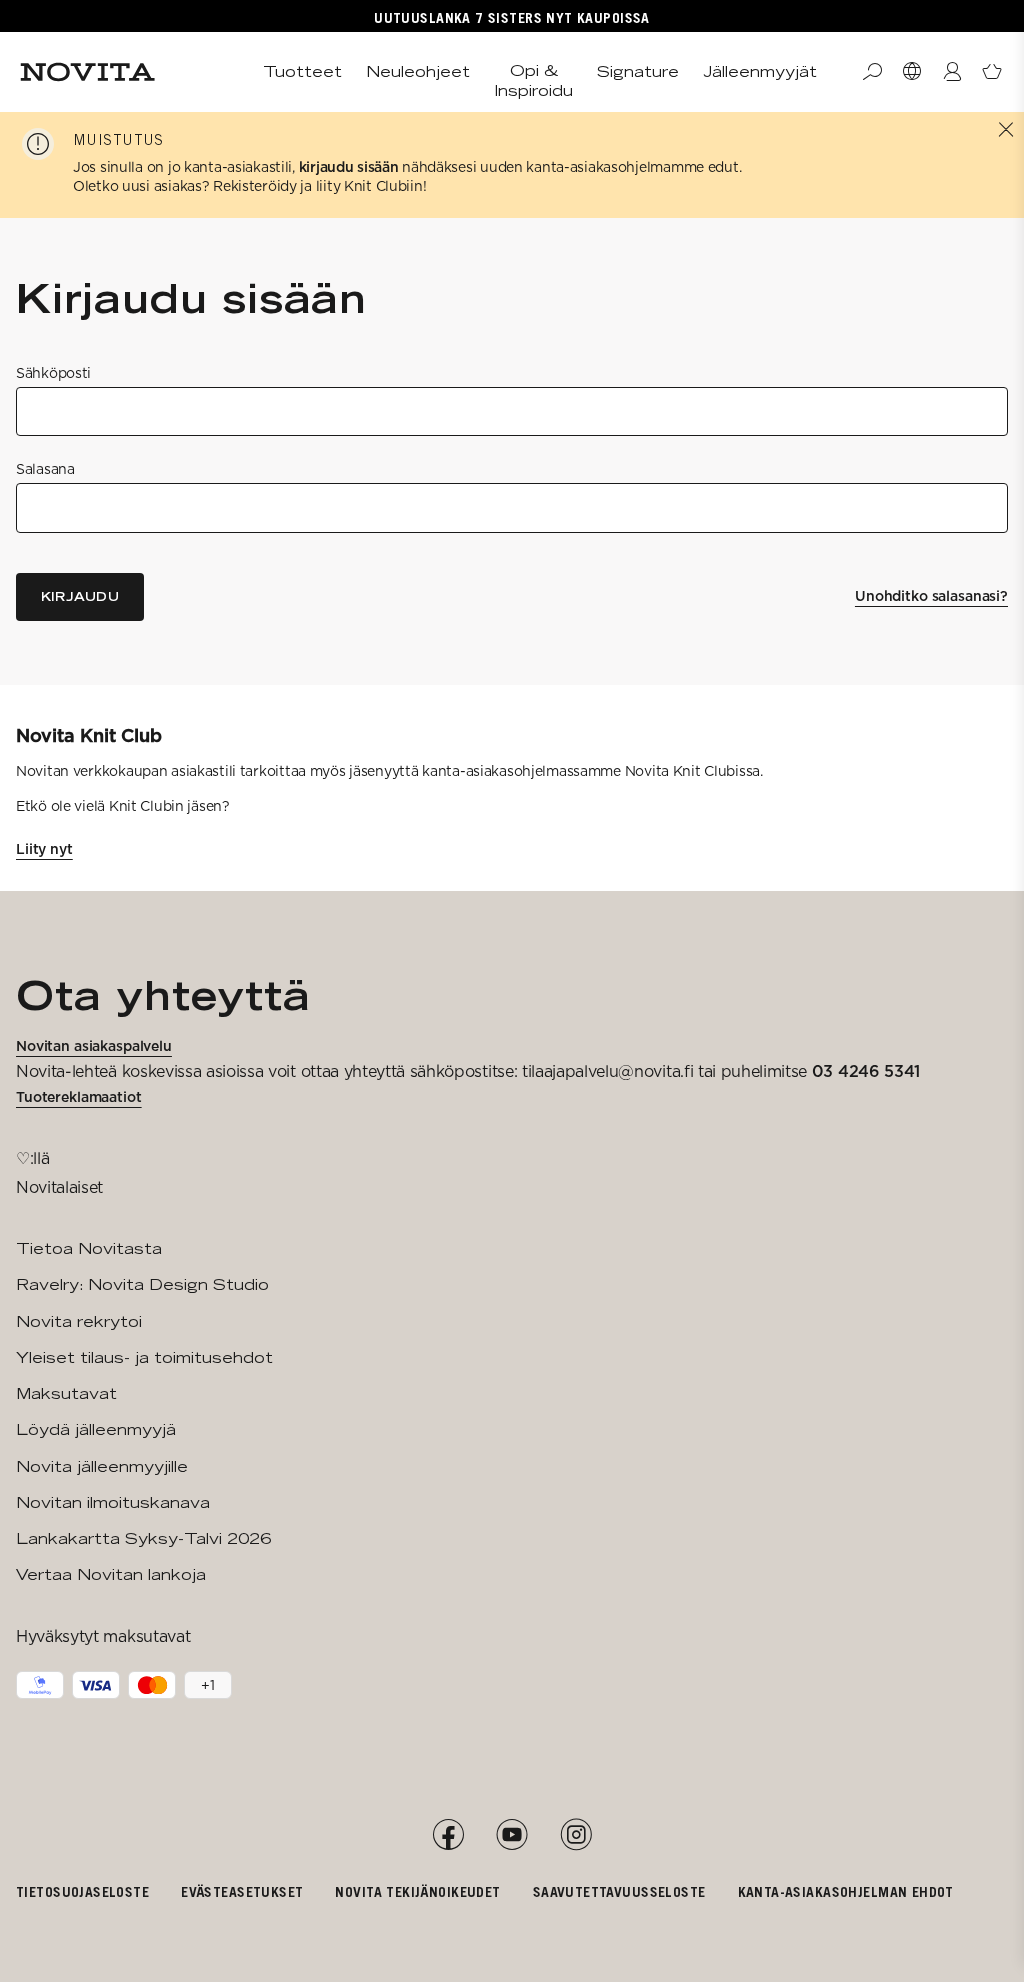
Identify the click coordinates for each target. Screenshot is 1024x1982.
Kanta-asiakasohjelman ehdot (846, 1891)
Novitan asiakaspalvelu (94, 1046)
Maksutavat (66, 1393)
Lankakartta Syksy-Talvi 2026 (143, 1538)
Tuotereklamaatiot (79, 1097)
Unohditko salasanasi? (931, 596)
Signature (638, 71)
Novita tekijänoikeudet (417, 1891)
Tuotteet (302, 71)
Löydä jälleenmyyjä (96, 1429)
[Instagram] (576, 1835)
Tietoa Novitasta (89, 1248)
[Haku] (872, 72)
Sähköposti (53, 373)
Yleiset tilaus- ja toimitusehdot (144, 1357)
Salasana (45, 469)
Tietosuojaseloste (82, 1891)
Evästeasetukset (242, 1891)
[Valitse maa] (912, 72)
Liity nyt (44, 849)
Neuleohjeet (418, 71)
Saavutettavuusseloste (619, 1891)
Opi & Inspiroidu (533, 80)
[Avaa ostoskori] (992, 72)
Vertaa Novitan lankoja (111, 1574)
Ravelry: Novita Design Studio (142, 1284)
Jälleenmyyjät (760, 71)
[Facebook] (448, 1835)
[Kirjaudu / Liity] (952, 72)
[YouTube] (512, 1835)
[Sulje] (1006, 130)
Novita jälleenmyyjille (102, 1466)
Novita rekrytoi (79, 1321)
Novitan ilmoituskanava (113, 1502)
